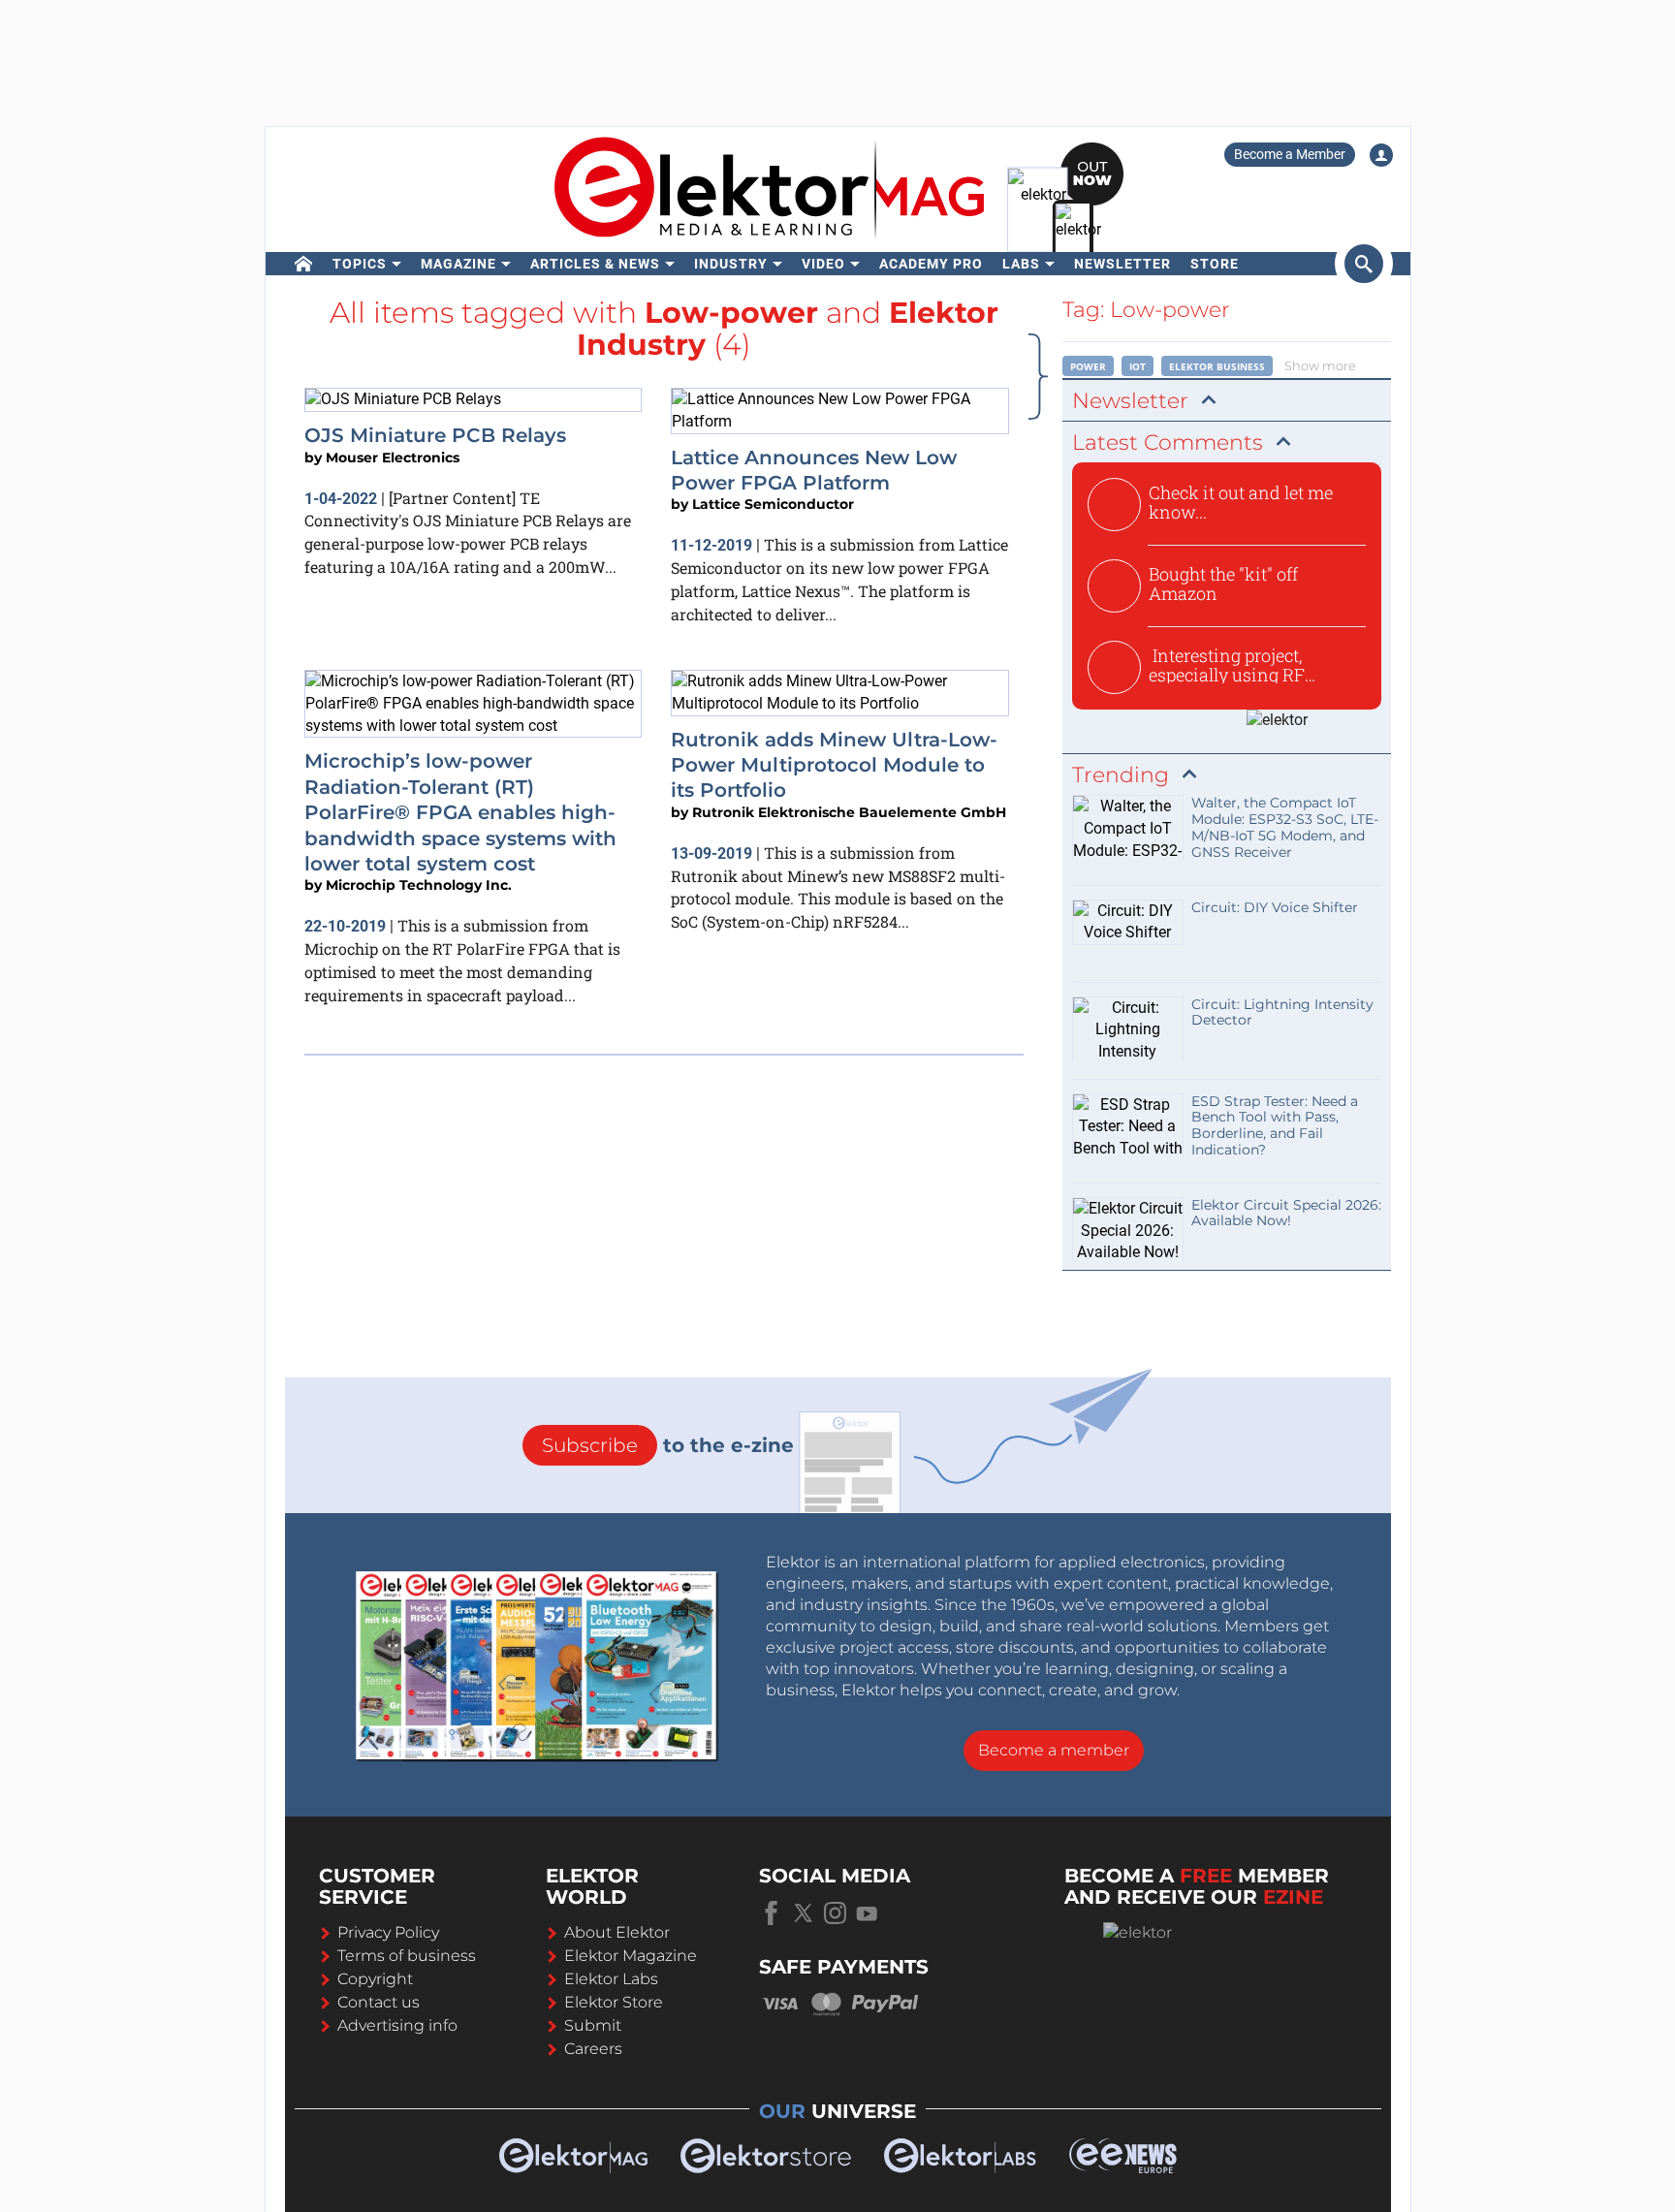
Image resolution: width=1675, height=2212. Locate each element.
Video (823, 264)
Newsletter (1122, 264)
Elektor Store (614, 2002)
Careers (593, 2049)
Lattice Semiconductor (773, 504)
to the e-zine (668, 1445)
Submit (593, 2025)
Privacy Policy (388, 1932)
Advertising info (397, 2025)
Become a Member (1290, 154)
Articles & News (595, 264)
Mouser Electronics (393, 458)
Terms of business (407, 1956)
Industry (731, 264)
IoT (1138, 366)
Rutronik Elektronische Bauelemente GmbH (849, 812)
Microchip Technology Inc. (419, 885)
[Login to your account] (1381, 155)
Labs (1021, 264)
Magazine (458, 264)
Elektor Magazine (631, 1956)
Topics (360, 264)
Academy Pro (931, 264)
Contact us (379, 2002)
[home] (304, 264)
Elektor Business (1217, 366)
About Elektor (617, 1932)
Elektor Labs (611, 1979)
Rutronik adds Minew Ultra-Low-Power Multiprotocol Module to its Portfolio (834, 765)
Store (1215, 264)
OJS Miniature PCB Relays (435, 435)
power (1088, 366)
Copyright (375, 1979)
